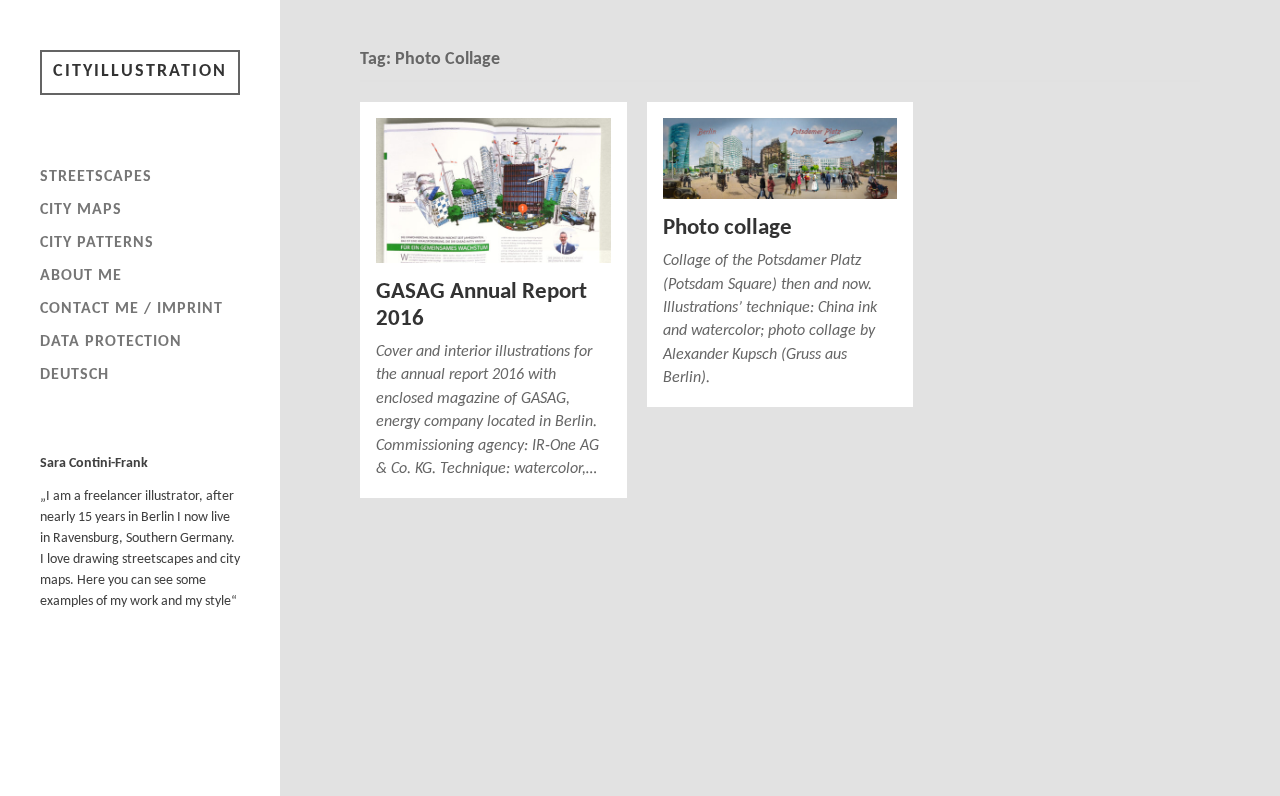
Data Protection (111, 342)
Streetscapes (96, 177)
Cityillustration (140, 71)
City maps (81, 210)
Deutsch (74, 375)
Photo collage (727, 228)
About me (81, 276)
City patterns (97, 243)
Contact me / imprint (131, 309)
